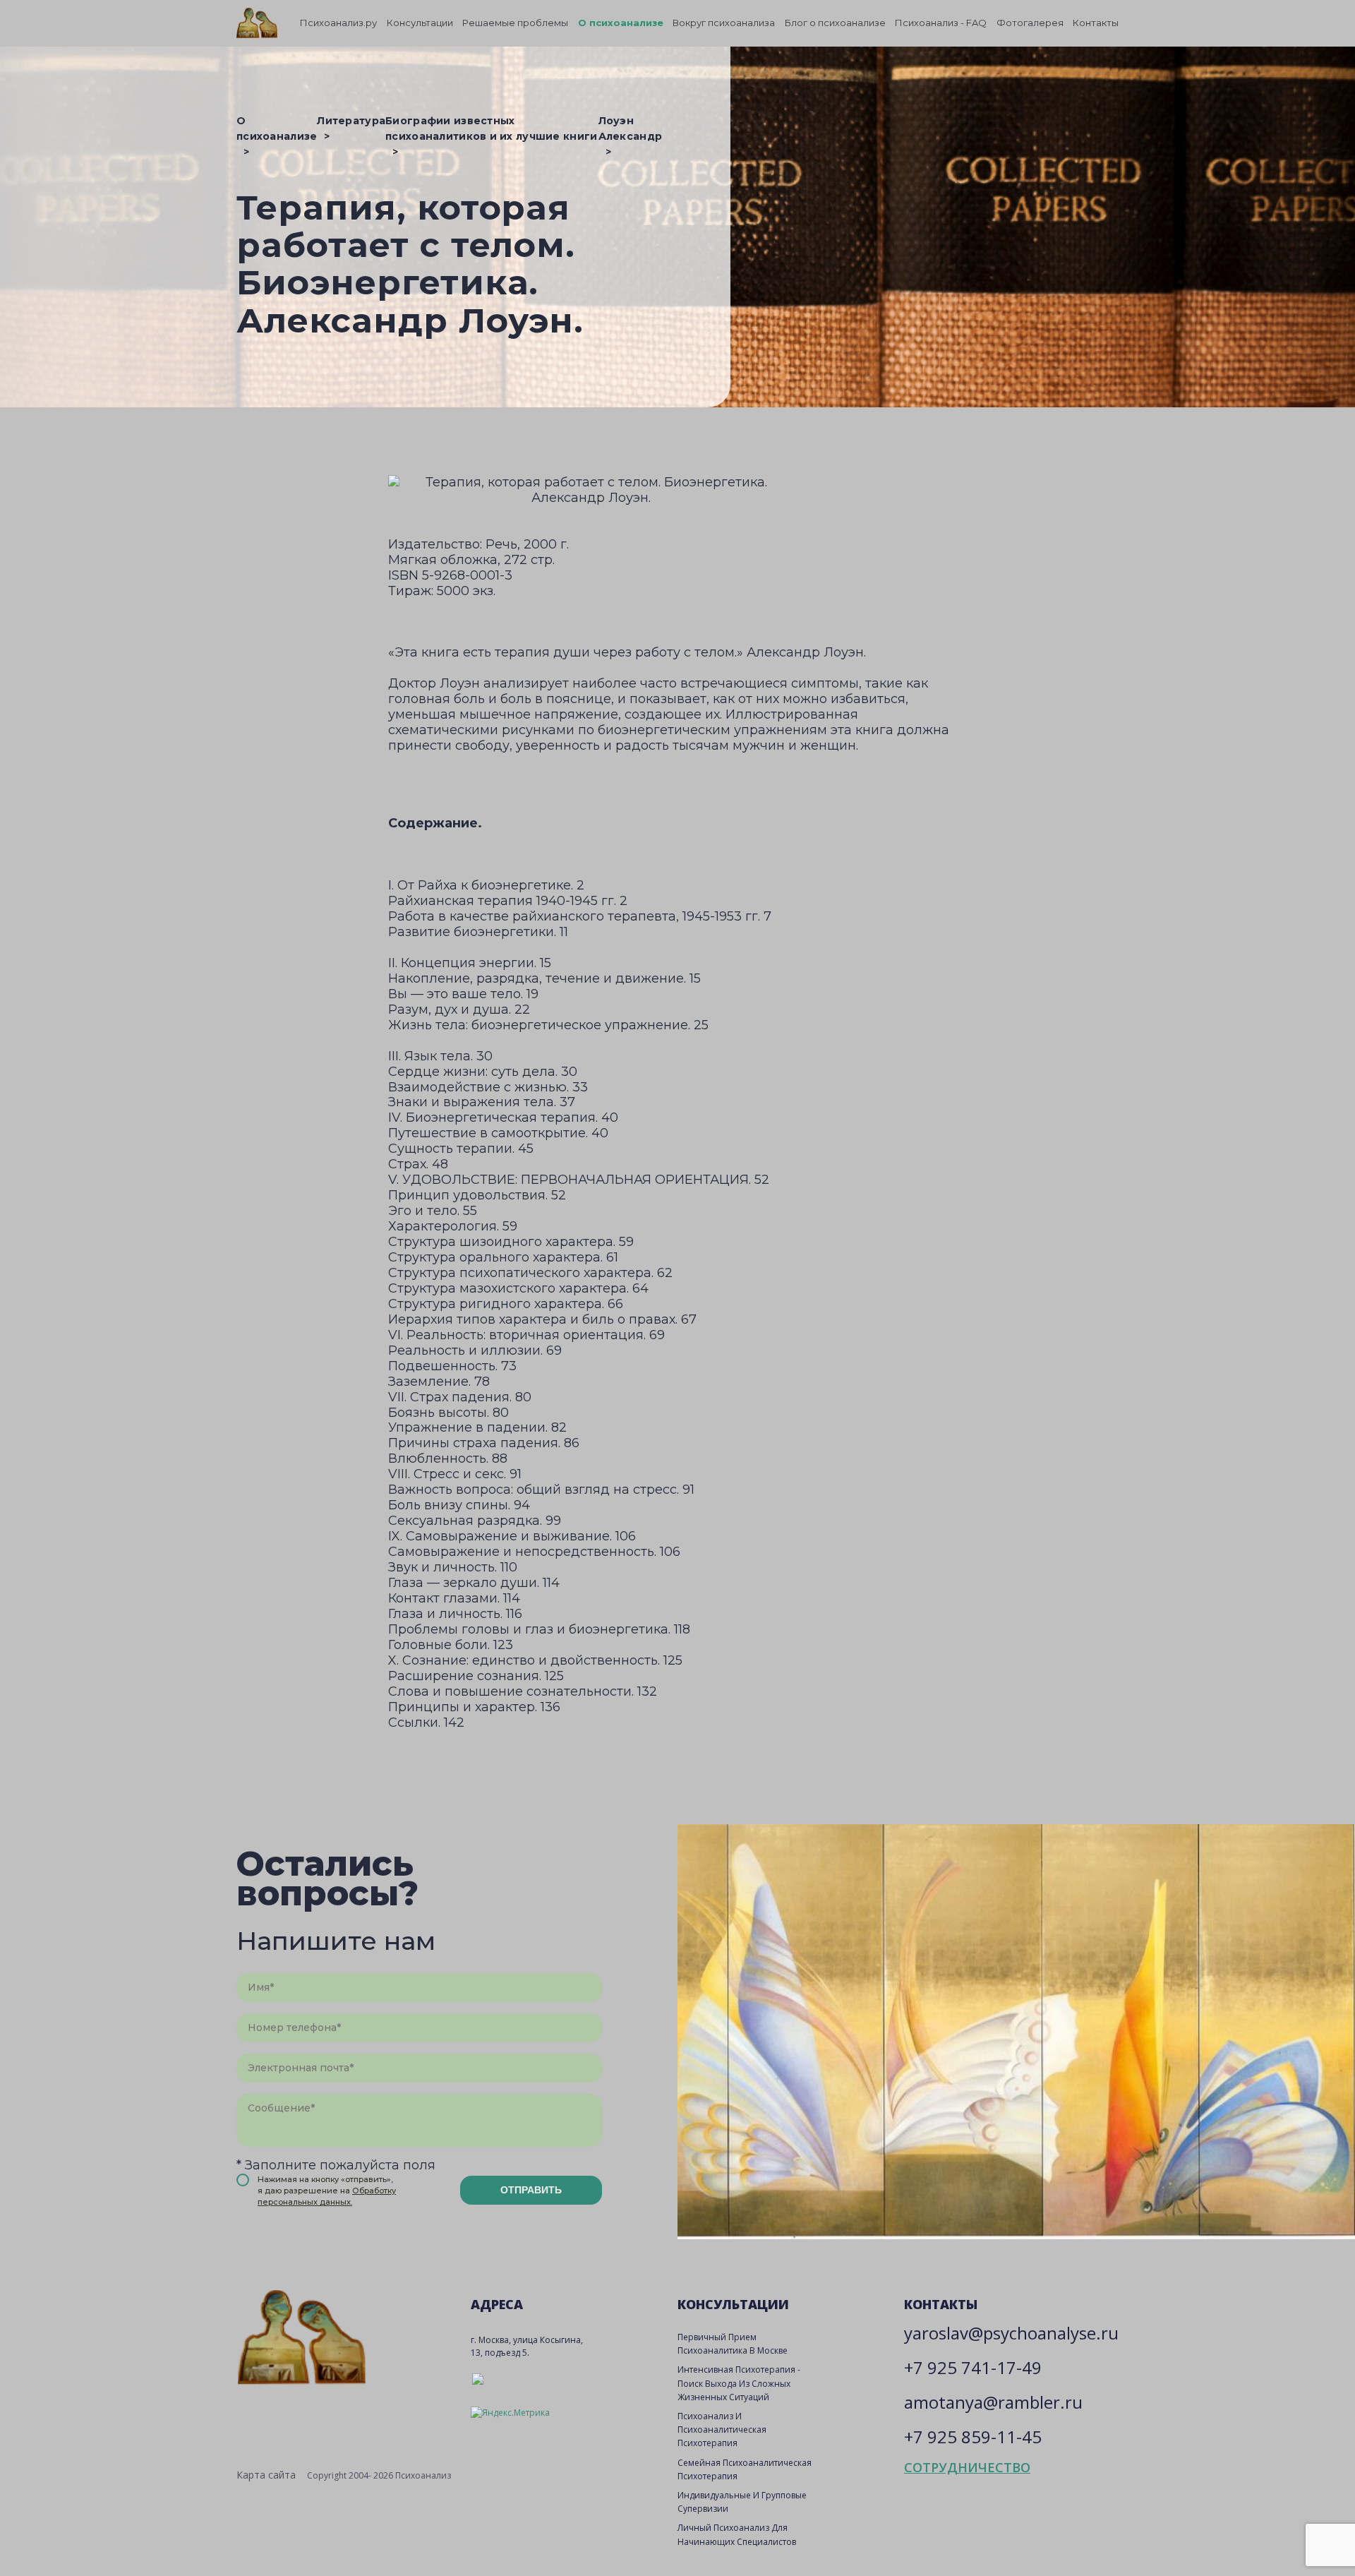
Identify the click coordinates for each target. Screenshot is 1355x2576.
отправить (531, 2190)
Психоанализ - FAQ (941, 23)
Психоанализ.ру (338, 23)
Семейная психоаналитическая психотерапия (745, 2469)
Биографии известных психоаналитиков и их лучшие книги (491, 128)
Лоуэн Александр (631, 128)
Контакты (1096, 23)
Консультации (420, 23)
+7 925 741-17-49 (973, 2367)
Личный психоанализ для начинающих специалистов (737, 2534)
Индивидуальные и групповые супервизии (742, 2502)
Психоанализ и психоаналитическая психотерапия (722, 2430)
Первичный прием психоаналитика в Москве (733, 2344)
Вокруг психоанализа (724, 23)
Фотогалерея (1030, 23)
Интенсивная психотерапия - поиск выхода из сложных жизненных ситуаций (739, 2383)
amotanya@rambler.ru (993, 2402)
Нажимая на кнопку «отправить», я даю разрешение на (327, 2191)
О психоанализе (621, 23)
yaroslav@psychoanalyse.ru (1011, 2333)
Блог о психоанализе (835, 23)
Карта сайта (266, 2475)
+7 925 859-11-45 (973, 2437)
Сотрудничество (967, 2467)
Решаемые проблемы (515, 23)
